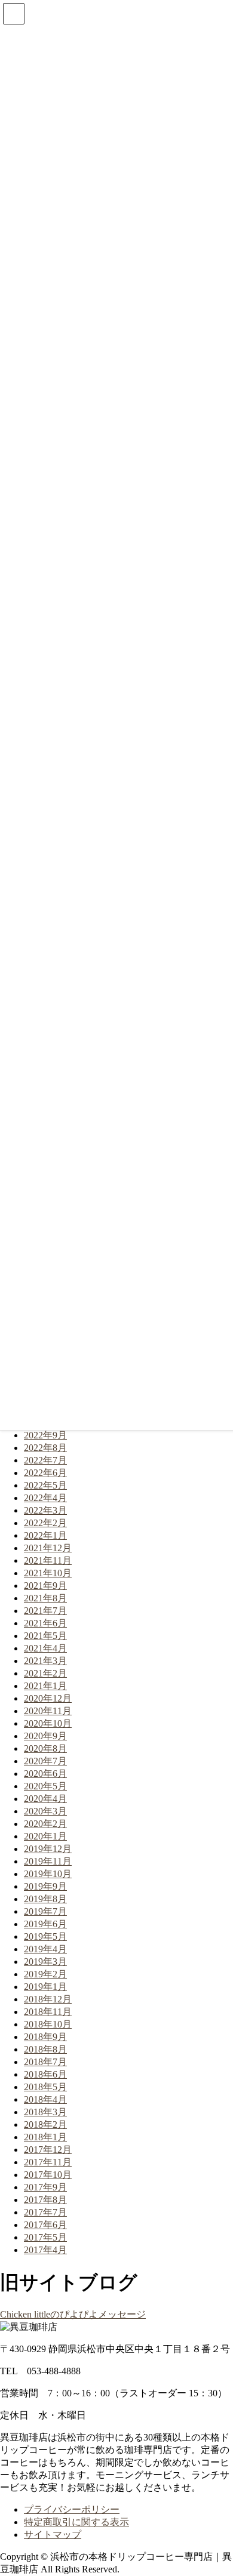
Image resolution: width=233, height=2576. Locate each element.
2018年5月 (45, 2087)
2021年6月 (45, 1623)
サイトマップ (53, 2535)
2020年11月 (48, 1711)
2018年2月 (45, 2124)
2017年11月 (48, 2162)
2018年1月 (45, 2137)
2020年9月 (45, 1736)
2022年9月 (45, 1435)
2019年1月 (45, 1987)
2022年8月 (45, 1448)
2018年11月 (48, 2012)
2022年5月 (45, 1485)
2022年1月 (45, 1535)
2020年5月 (45, 1786)
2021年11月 (48, 1560)
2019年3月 (45, 1962)
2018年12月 (48, 1999)
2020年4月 (45, 1799)
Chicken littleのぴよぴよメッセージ (73, 2314)
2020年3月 (45, 1811)
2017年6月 (45, 2225)
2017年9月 (45, 2187)
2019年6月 (45, 1924)
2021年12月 (48, 1548)
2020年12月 (48, 1698)
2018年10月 (48, 2024)
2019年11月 (48, 1861)
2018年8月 (45, 2049)
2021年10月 (48, 1573)
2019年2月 (45, 1974)
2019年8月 (45, 1899)
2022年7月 (45, 1460)
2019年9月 (45, 1886)
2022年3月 (45, 1510)
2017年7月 (45, 2212)
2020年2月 (45, 1824)
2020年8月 (45, 1748)
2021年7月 (45, 1611)
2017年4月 (45, 2250)
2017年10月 (48, 2175)
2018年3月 (45, 2112)
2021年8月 (45, 1598)
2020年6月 (45, 1774)
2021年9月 (45, 1586)
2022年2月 (45, 1523)
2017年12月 (48, 2150)
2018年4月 (45, 2099)
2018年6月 (45, 2074)
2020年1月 (45, 1836)
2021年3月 (45, 1661)
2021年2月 (45, 1673)
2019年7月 (45, 1911)
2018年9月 (45, 2037)
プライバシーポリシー (72, 2509)
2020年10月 (48, 1723)
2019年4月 (45, 1949)
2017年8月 (45, 2200)
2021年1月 (45, 1686)
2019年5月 (45, 1936)
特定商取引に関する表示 (76, 2522)
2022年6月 (45, 1473)
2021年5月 (45, 1636)
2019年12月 (48, 1849)
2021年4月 (45, 1648)
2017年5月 (45, 2237)
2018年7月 (45, 2062)
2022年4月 (45, 1498)
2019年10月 (48, 1874)
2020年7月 (45, 1761)
